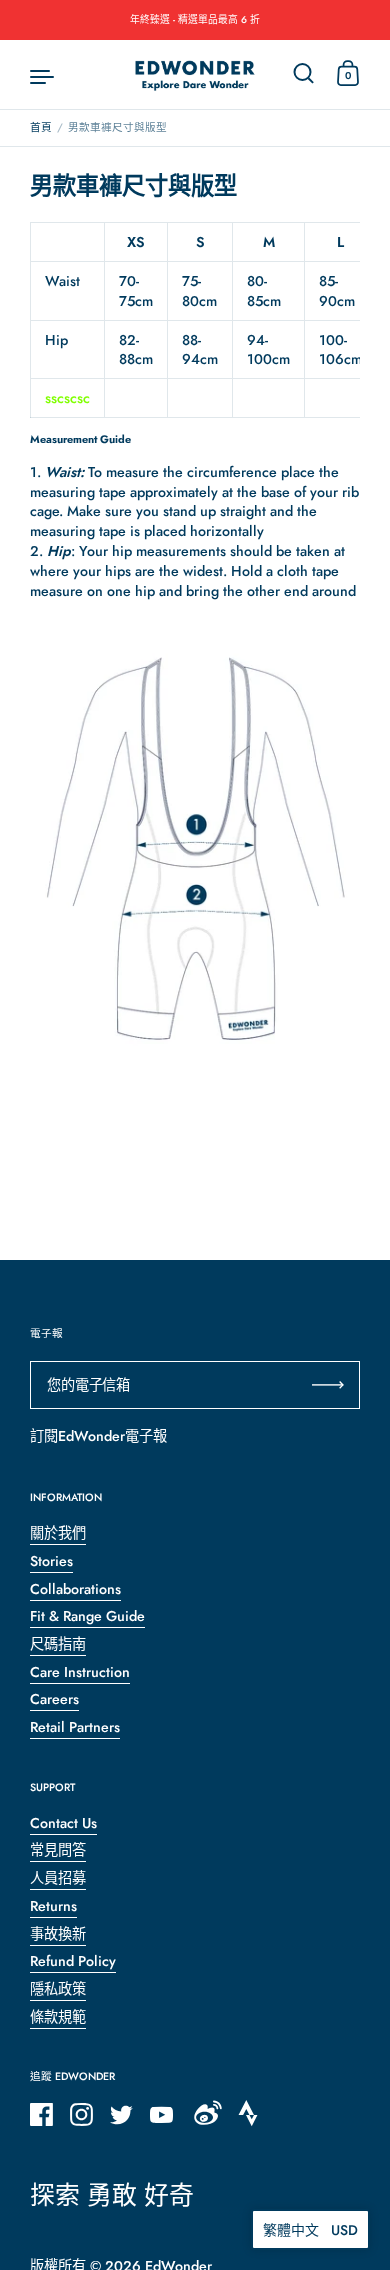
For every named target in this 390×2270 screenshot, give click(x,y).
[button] (310, 2229)
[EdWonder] (195, 75)
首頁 (41, 127)
